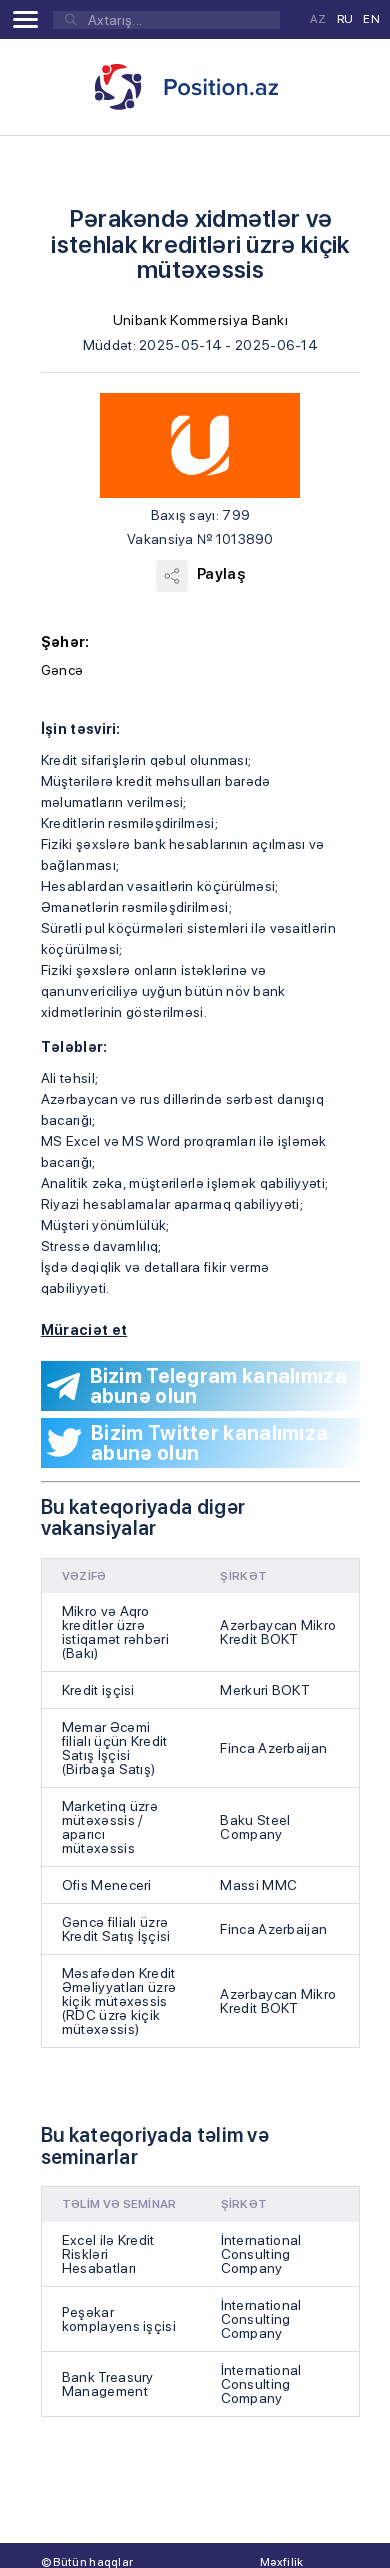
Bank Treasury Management (108, 2384)
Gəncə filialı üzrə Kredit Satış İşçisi (116, 1929)
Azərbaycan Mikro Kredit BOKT (278, 1632)
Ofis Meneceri (107, 1885)
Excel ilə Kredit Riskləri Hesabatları (108, 2254)
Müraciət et (84, 1330)
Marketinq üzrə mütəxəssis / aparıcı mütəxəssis (110, 1827)
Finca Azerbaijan (273, 1748)
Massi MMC (258, 1885)
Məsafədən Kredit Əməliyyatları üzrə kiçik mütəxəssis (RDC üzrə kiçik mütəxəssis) (119, 2001)
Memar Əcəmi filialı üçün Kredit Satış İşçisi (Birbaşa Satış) (115, 1748)
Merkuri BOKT (265, 1690)
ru (345, 19)
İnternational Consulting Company (261, 2254)
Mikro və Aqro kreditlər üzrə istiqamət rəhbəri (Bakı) (115, 1632)
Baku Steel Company (255, 1827)
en (371, 19)
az (318, 19)
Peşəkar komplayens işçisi (119, 2319)
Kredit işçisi (98, 1690)
